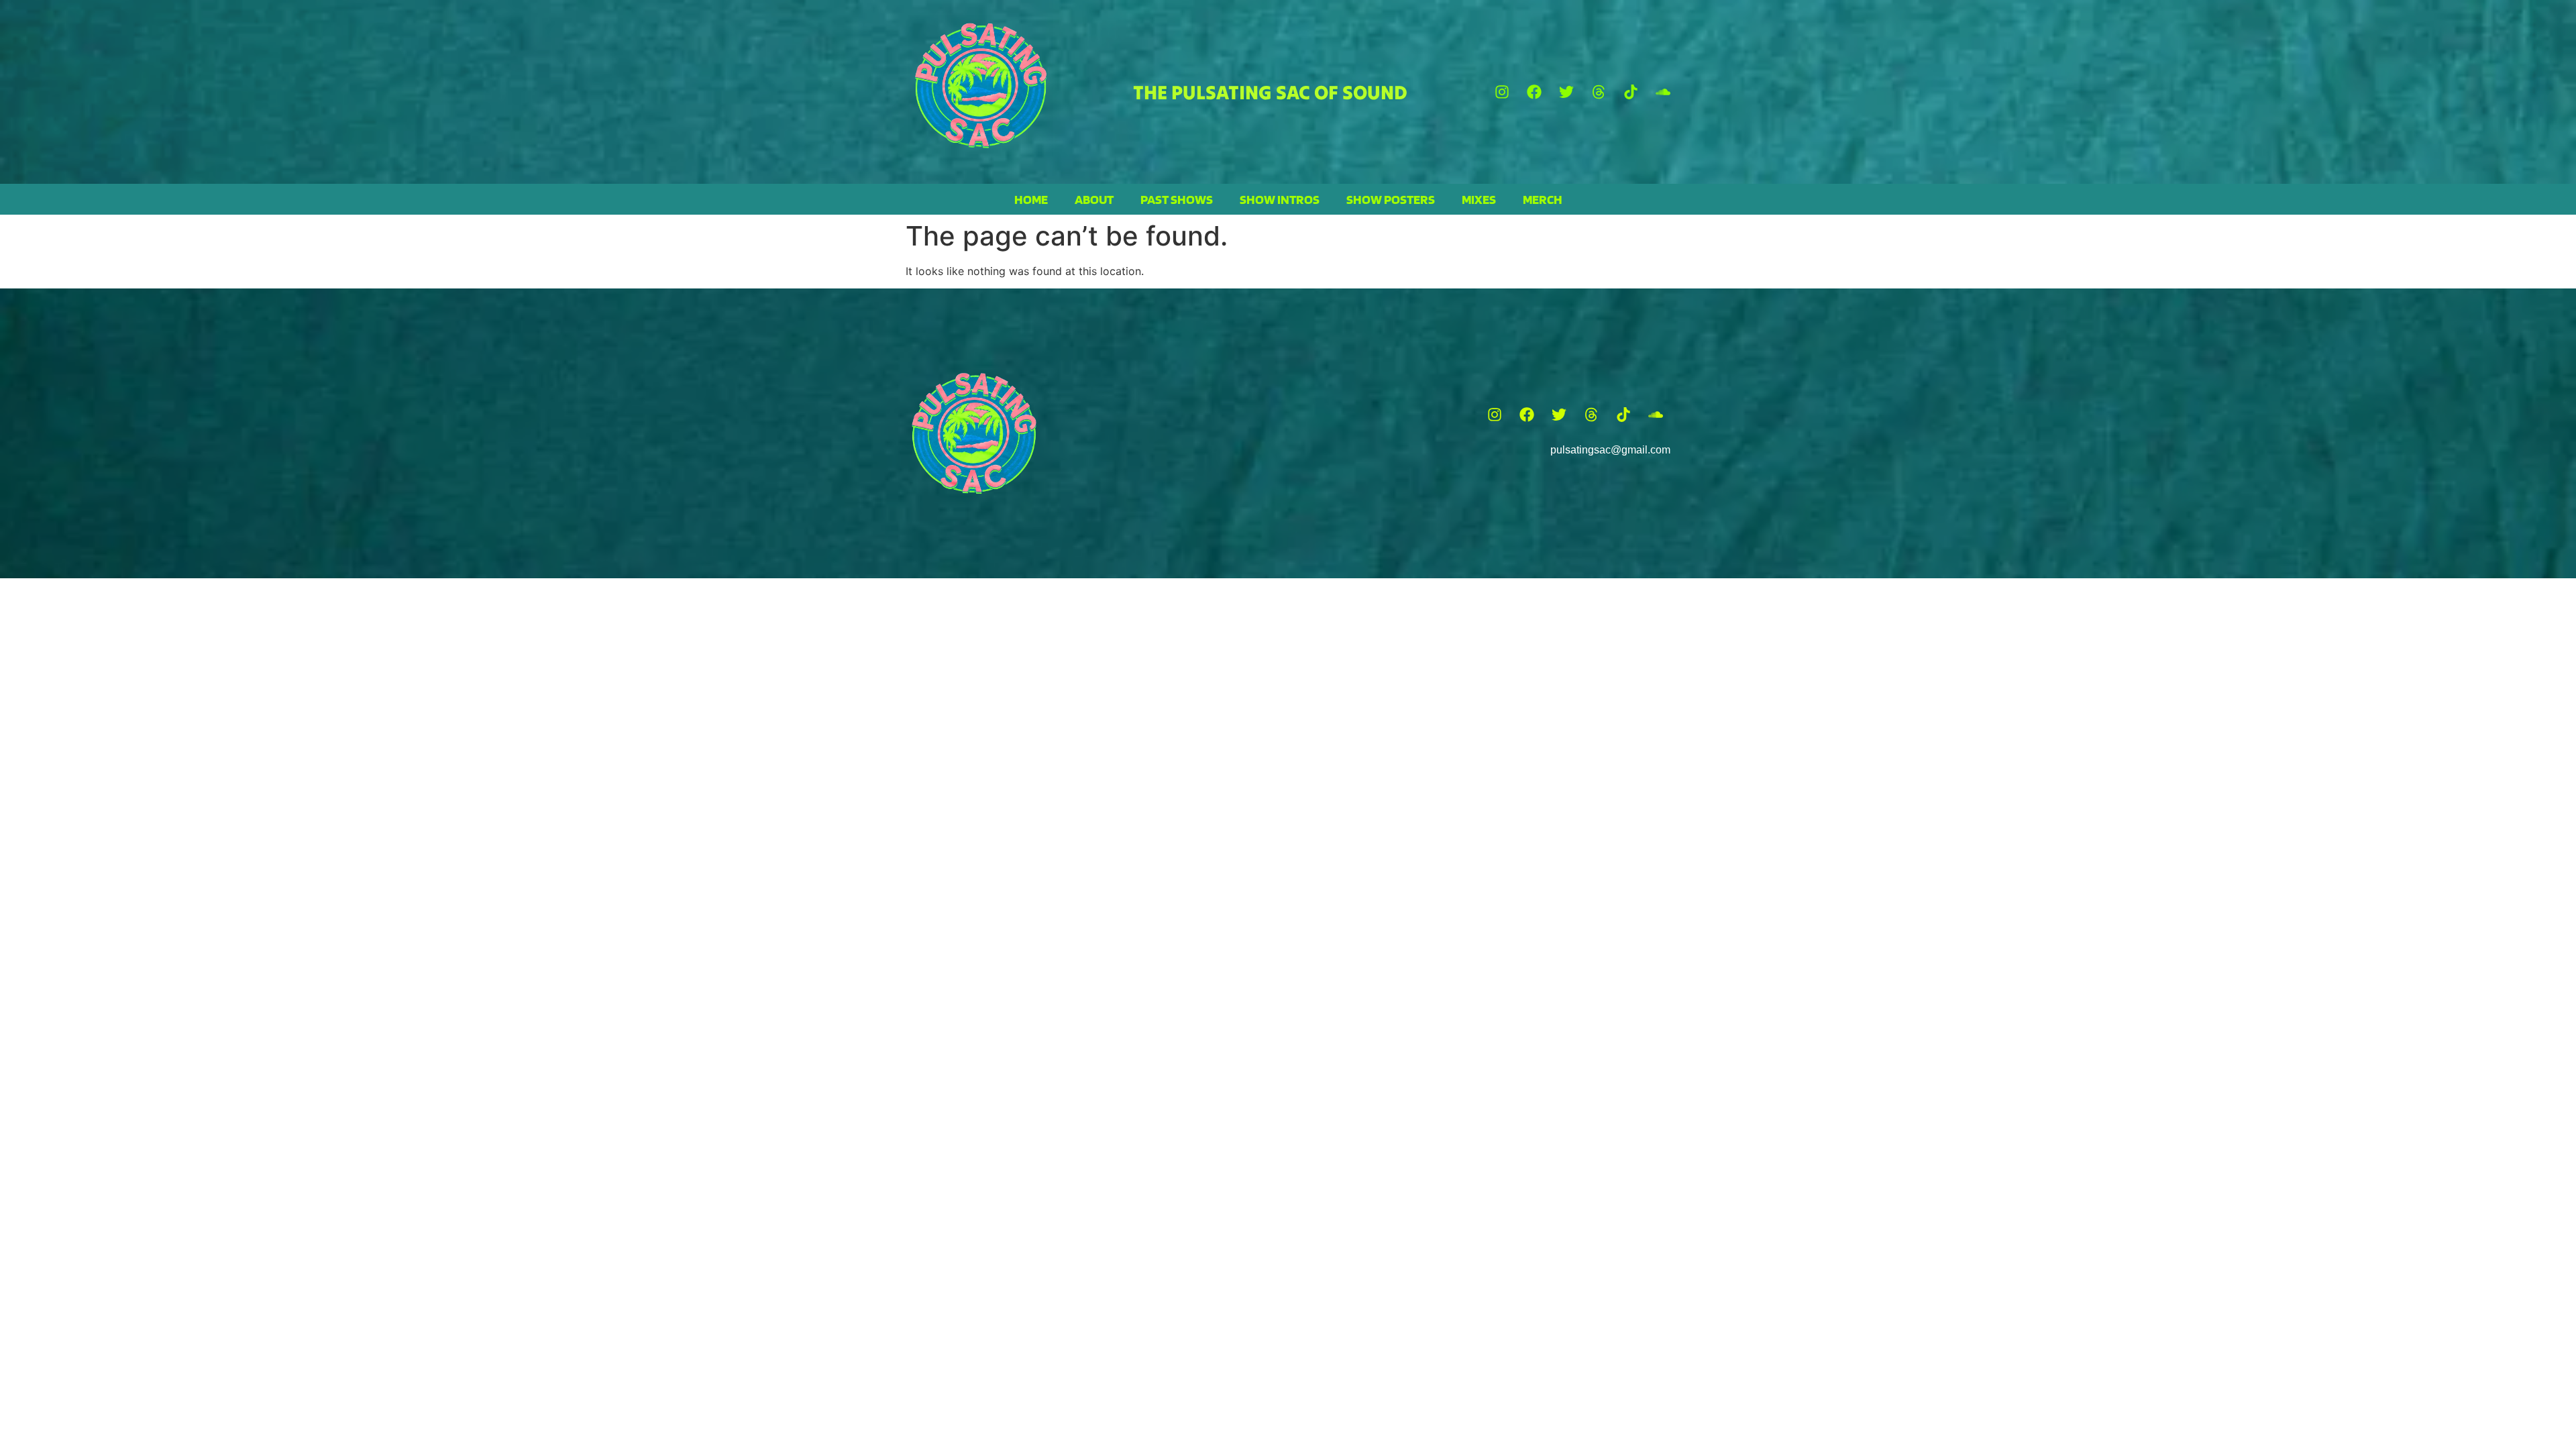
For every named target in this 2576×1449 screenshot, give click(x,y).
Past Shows (1177, 199)
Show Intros (1280, 199)
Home (1031, 199)
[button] (1502, 92)
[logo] (981, 86)
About (1094, 199)
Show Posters (1391, 199)
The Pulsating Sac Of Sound (1270, 92)
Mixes (1479, 199)
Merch (1543, 199)
